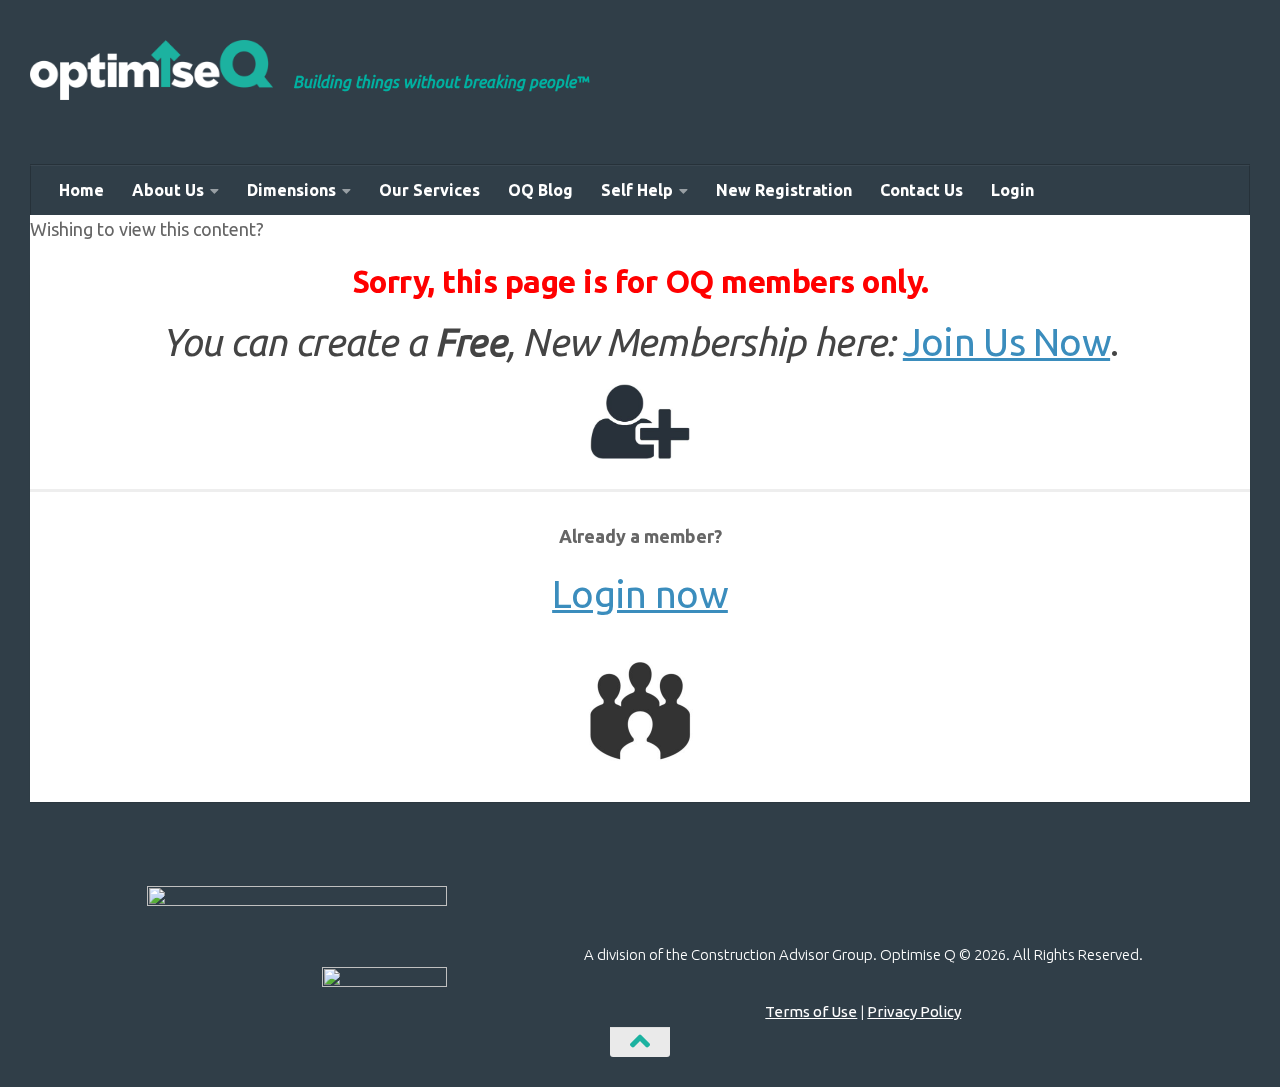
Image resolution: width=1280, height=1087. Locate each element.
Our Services (429, 190)
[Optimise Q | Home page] (151, 70)
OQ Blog (540, 190)
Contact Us (921, 190)
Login (1012, 190)
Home (81, 190)
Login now (640, 593)
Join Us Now (1006, 341)
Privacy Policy (914, 1011)
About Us (168, 190)
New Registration (784, 190)
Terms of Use (811, 1011)
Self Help (637, 190)
